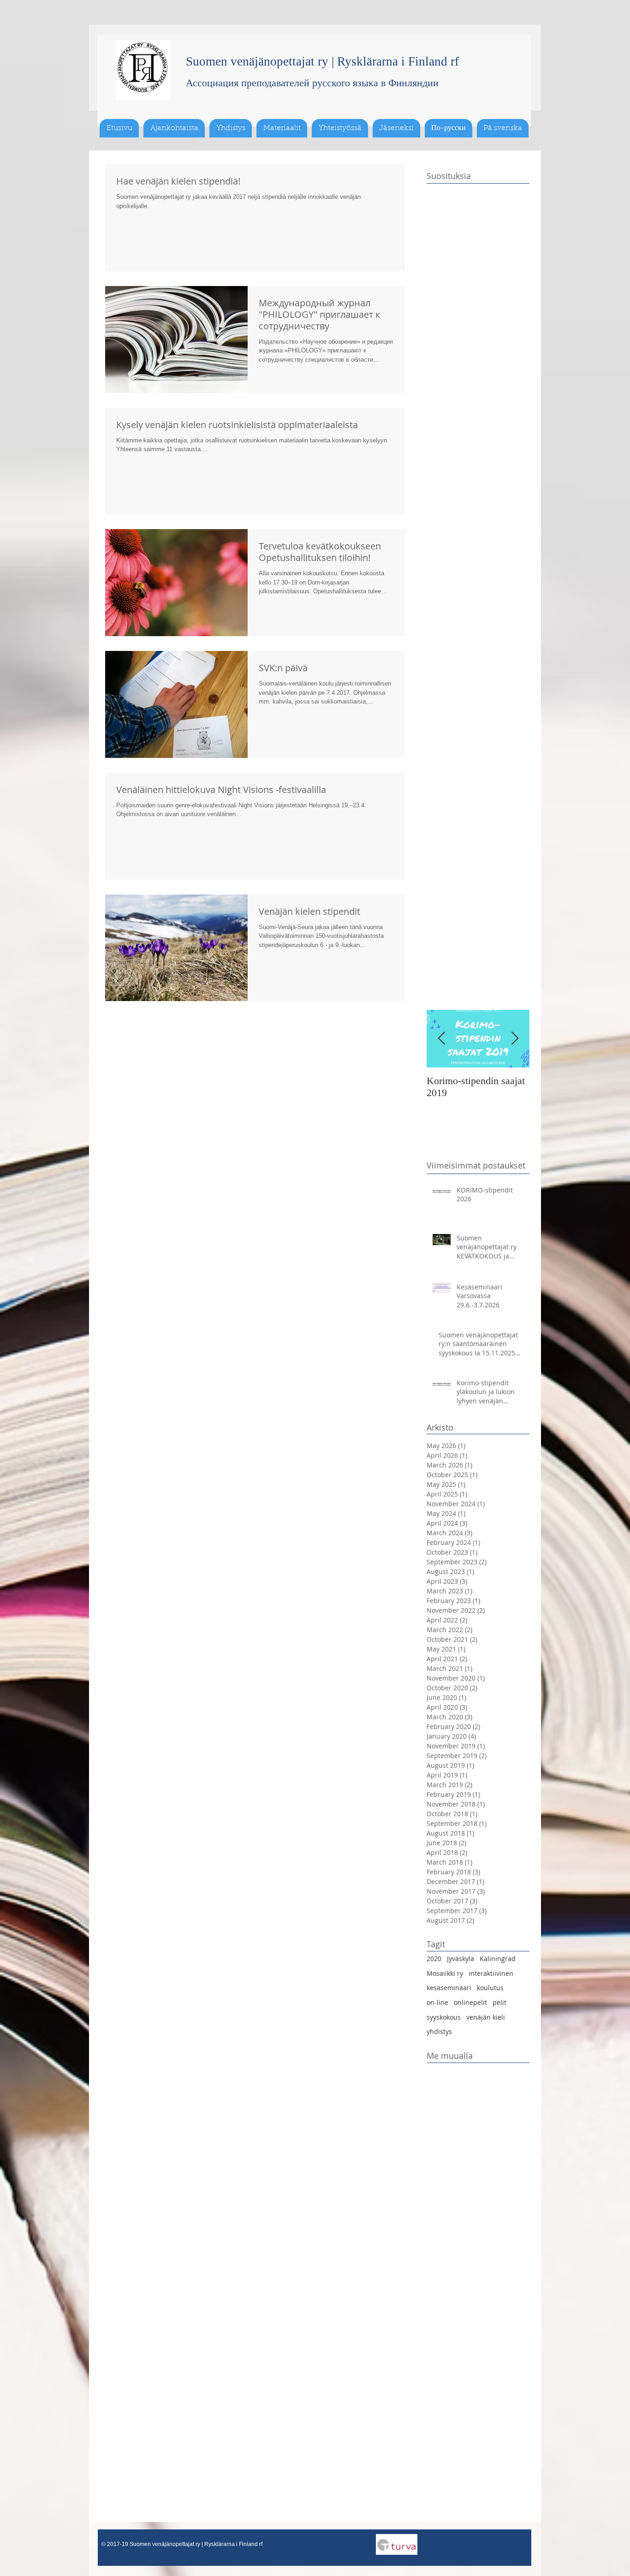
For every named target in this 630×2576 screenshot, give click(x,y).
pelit (499, 2002)
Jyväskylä (461, 1959)
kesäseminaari (449, 1988)
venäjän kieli (486, 2017)
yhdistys (439, 2031)
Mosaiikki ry (445, 1973)
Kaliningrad (498, 1959)
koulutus (490, 1988)
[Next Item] (515, 1039)
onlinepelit (470, 2002)
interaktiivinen (491, 1973)
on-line (437, 2002)
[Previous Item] (441, 1039)
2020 (434, 1959)
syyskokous (444, 2017)
